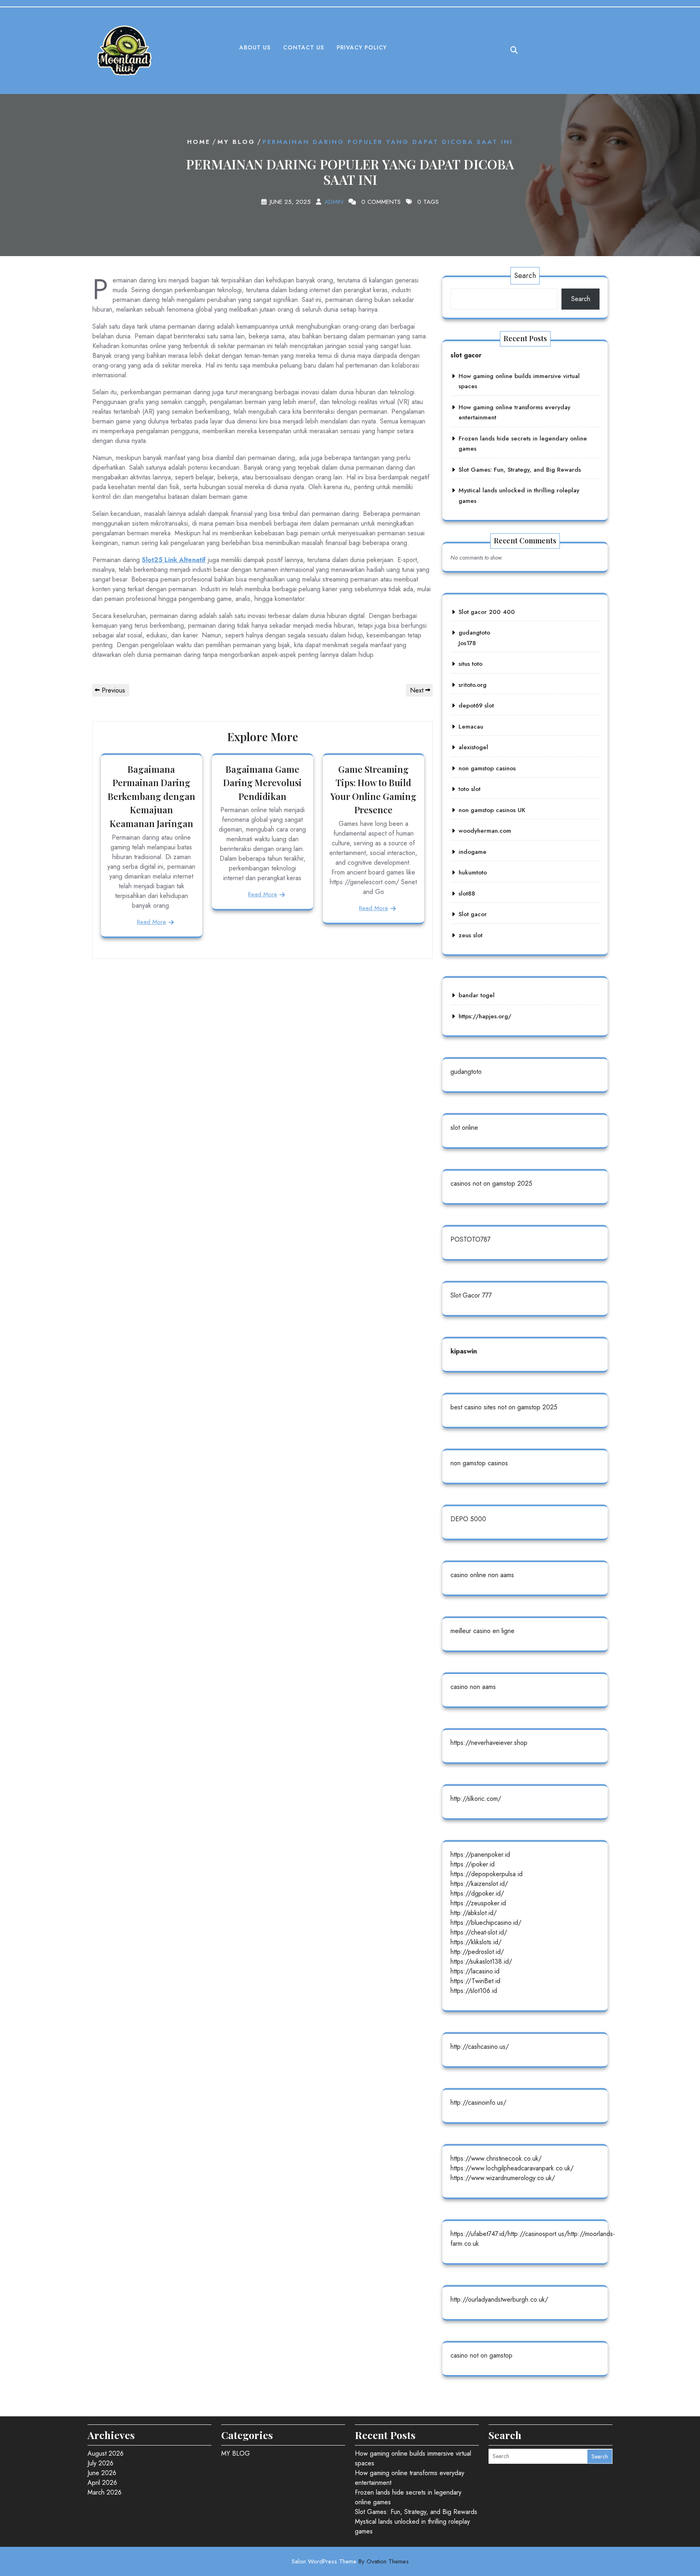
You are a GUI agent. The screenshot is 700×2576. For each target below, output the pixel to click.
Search (525, 276)
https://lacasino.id (475, 1971)
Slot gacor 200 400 (487, 612)
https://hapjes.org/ (485, 1016)
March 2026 (105, 2492)
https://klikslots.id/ (476, 1942)
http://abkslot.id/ (474, 1913)
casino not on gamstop (481, 2355)
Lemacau (471, 727)
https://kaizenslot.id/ (479, 1884)
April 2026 (102, 2483)
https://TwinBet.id (475, 1981)
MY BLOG (236, 142)
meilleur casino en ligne (482, 1631)
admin (334, 202)
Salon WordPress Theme (350, 2561)
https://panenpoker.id (480, 1855)
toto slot (470, 789)
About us (255, 47)
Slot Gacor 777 (471, 1295)
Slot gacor (473, 914)
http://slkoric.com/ (476, 1799)
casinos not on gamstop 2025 (491, 1183)
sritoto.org (473, 685)
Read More (152, 922)
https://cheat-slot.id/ (479, 1932)
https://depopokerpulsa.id (487, 1874)
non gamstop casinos (487, 768)
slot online (464, 1128)
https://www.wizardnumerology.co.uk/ (503, 2178)
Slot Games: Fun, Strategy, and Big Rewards (520, 470)
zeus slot (471, 935)
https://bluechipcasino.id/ (486, 1923)
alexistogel (473, 747)
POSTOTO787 (471, 1239)
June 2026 (102, 2473)
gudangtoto (474, 633)
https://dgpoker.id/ (477, 1893)
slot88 (467, 894)
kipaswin (464, 1351)
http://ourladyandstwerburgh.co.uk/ (499, 2299)
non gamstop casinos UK (492, 810)
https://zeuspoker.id (478, 1903)
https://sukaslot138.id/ (481, 1961)
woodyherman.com (485, 831)
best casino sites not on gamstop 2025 (504, 1407)
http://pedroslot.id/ (477, 1952)
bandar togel (477, 995)
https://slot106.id (474, 1991)
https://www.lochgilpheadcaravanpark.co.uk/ (512, 2168)
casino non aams (473, 1687)
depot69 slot (476, 705)
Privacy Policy (362, 47)
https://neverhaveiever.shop (489, 1743)
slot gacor (466, 355)
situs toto (471, 664)
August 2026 (106, 2453)
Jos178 (467, 643)
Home (199, 142)
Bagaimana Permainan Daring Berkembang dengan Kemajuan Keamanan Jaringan (152, 796)
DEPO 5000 (468, 1519)
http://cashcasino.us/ (480, 2047)
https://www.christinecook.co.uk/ (496, 2158)
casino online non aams (482, 1575)
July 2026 (100, 2463)
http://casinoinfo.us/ (478, 2102)
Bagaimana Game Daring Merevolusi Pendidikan (262, 783)
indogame (473, 852)
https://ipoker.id (473, 1864)
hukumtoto (473, 872)
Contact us (304, 47)
